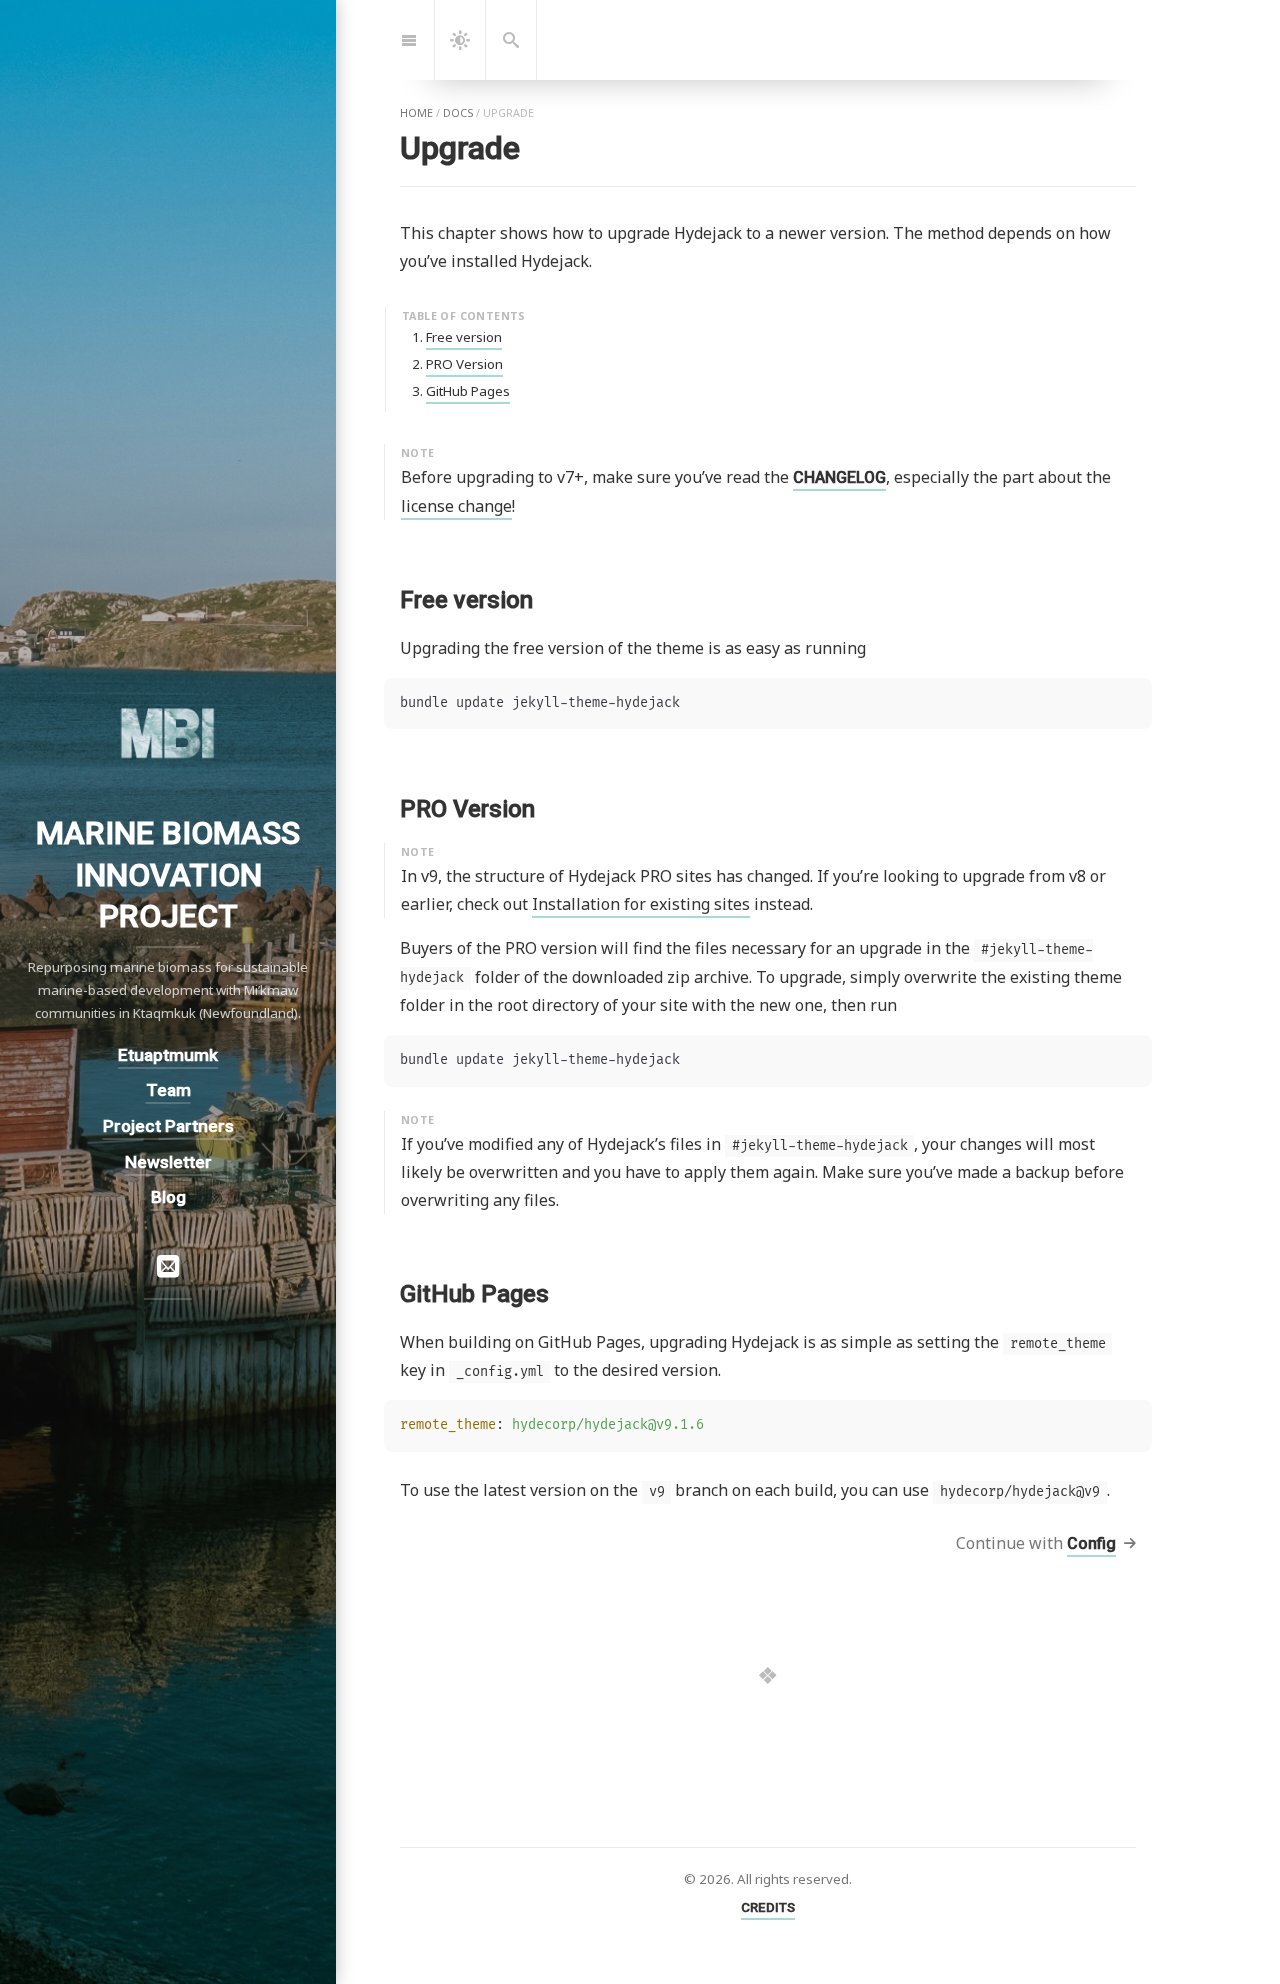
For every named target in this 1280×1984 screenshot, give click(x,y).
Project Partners (168, 1126)
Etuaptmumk (168, 1054)
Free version (464, 337)
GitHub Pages (468, 391)
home (416, 113)
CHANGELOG (839, 477)
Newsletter (168, 1161)
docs (458, 113)
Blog (168, 1197)
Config (1091, 1543)
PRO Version (464, 364)
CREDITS (768, 1907)
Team (168, 1090)
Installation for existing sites (641, 904)
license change (456, 506)
